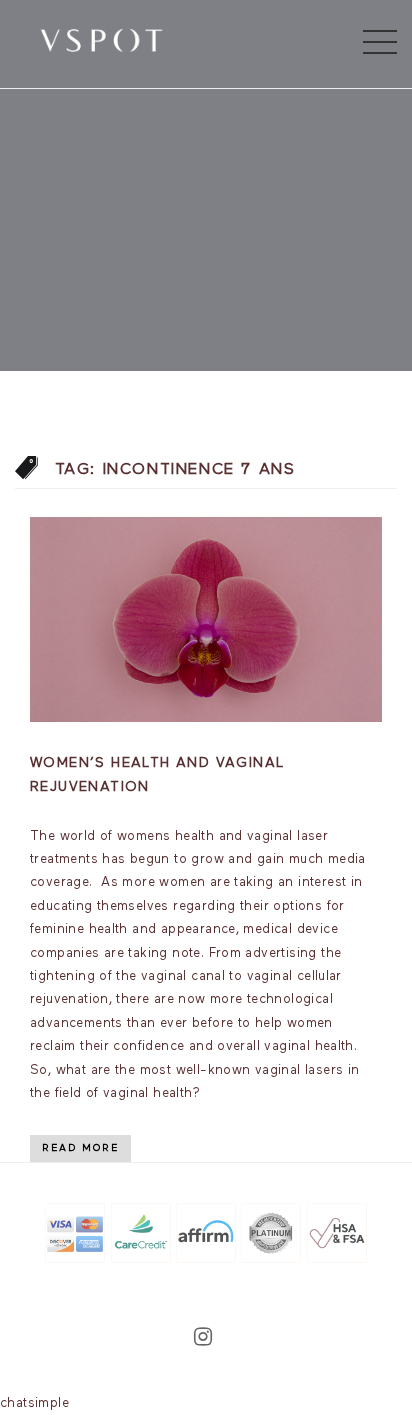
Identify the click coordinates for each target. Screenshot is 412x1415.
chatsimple (34, 1403)
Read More (80, 1148)
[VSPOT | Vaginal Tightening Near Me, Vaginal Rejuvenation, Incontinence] (101, 39)
